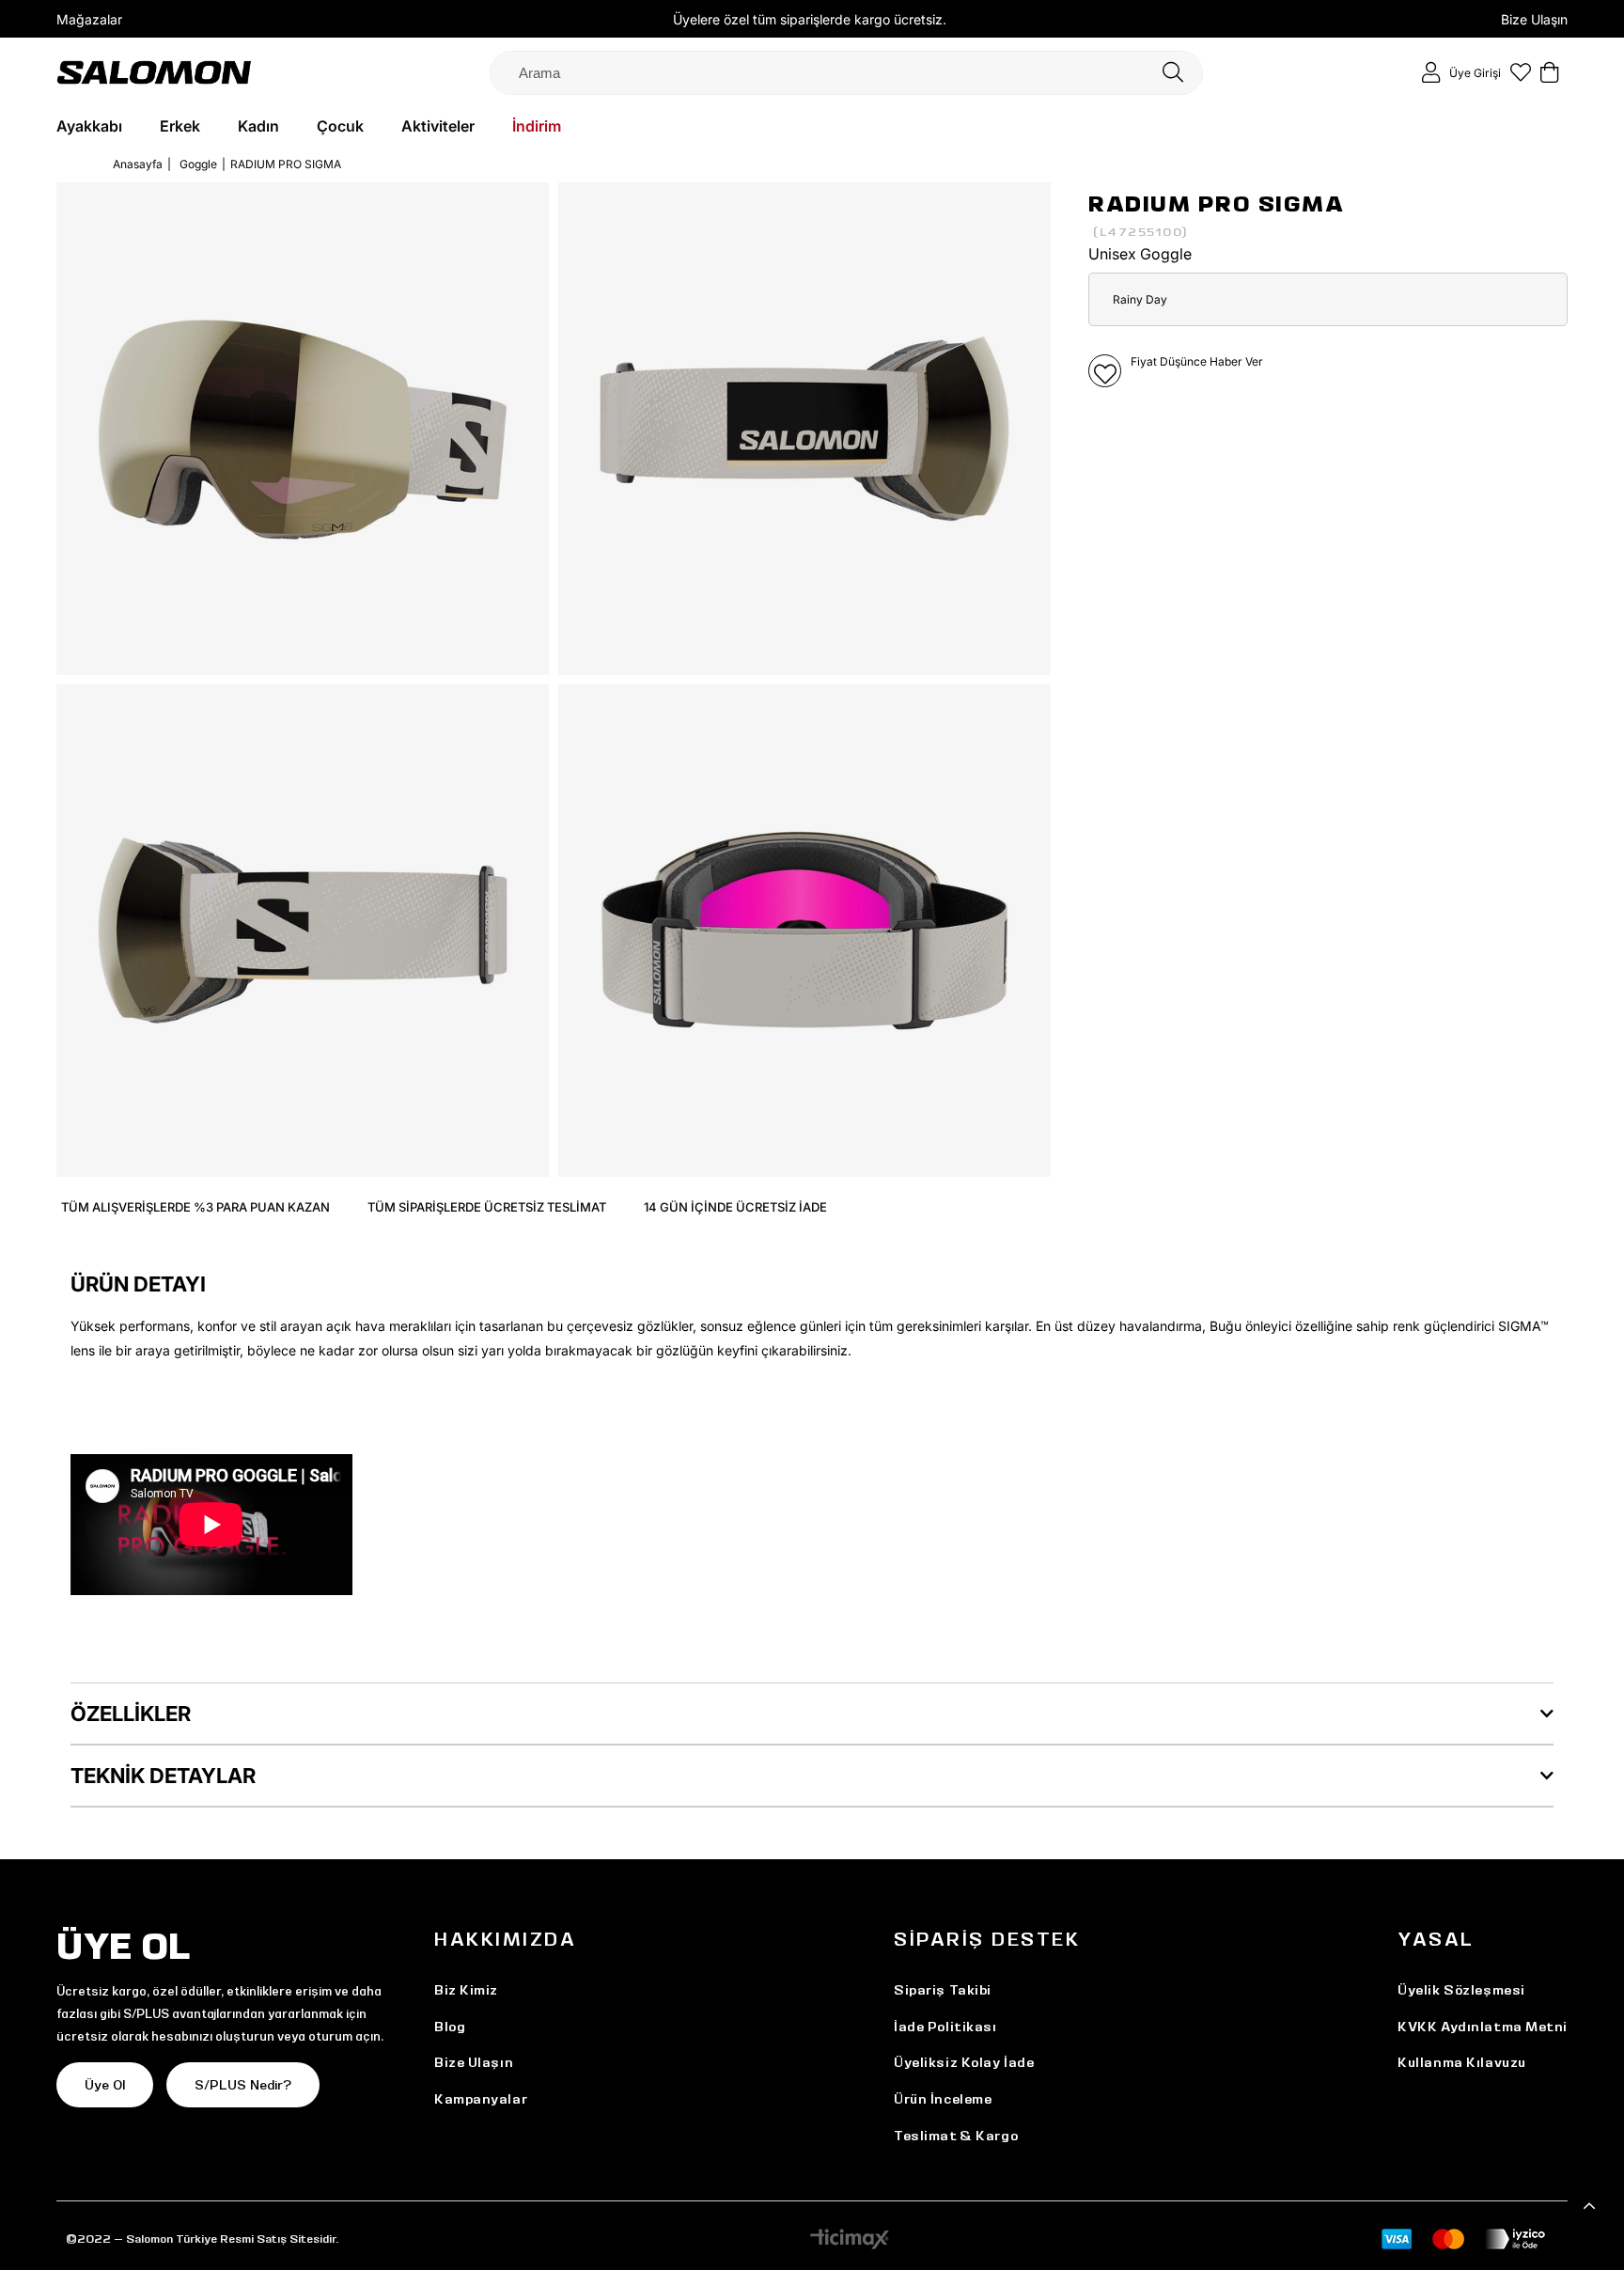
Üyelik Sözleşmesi (1461, 1990)
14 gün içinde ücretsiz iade (735, 1207)
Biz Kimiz (466, 1990)
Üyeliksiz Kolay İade (964, 2062)
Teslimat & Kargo (956, 2136)
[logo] (154, 72)
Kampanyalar (481, 2099)
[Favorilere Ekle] (1105, 371)
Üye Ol (105, 2085)
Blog (450, 2027)
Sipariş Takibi (943, 1990)
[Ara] (1173, 73)
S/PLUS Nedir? (243, 2085)
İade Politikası (945, 2027)
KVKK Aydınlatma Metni (1483, 2027)
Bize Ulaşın (1534, 19)
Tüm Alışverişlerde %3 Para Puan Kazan (195, 1207)
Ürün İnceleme (943, 2099)
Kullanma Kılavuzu (1462, 2062)
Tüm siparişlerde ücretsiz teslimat (487, 1207)
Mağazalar (89, 19)
